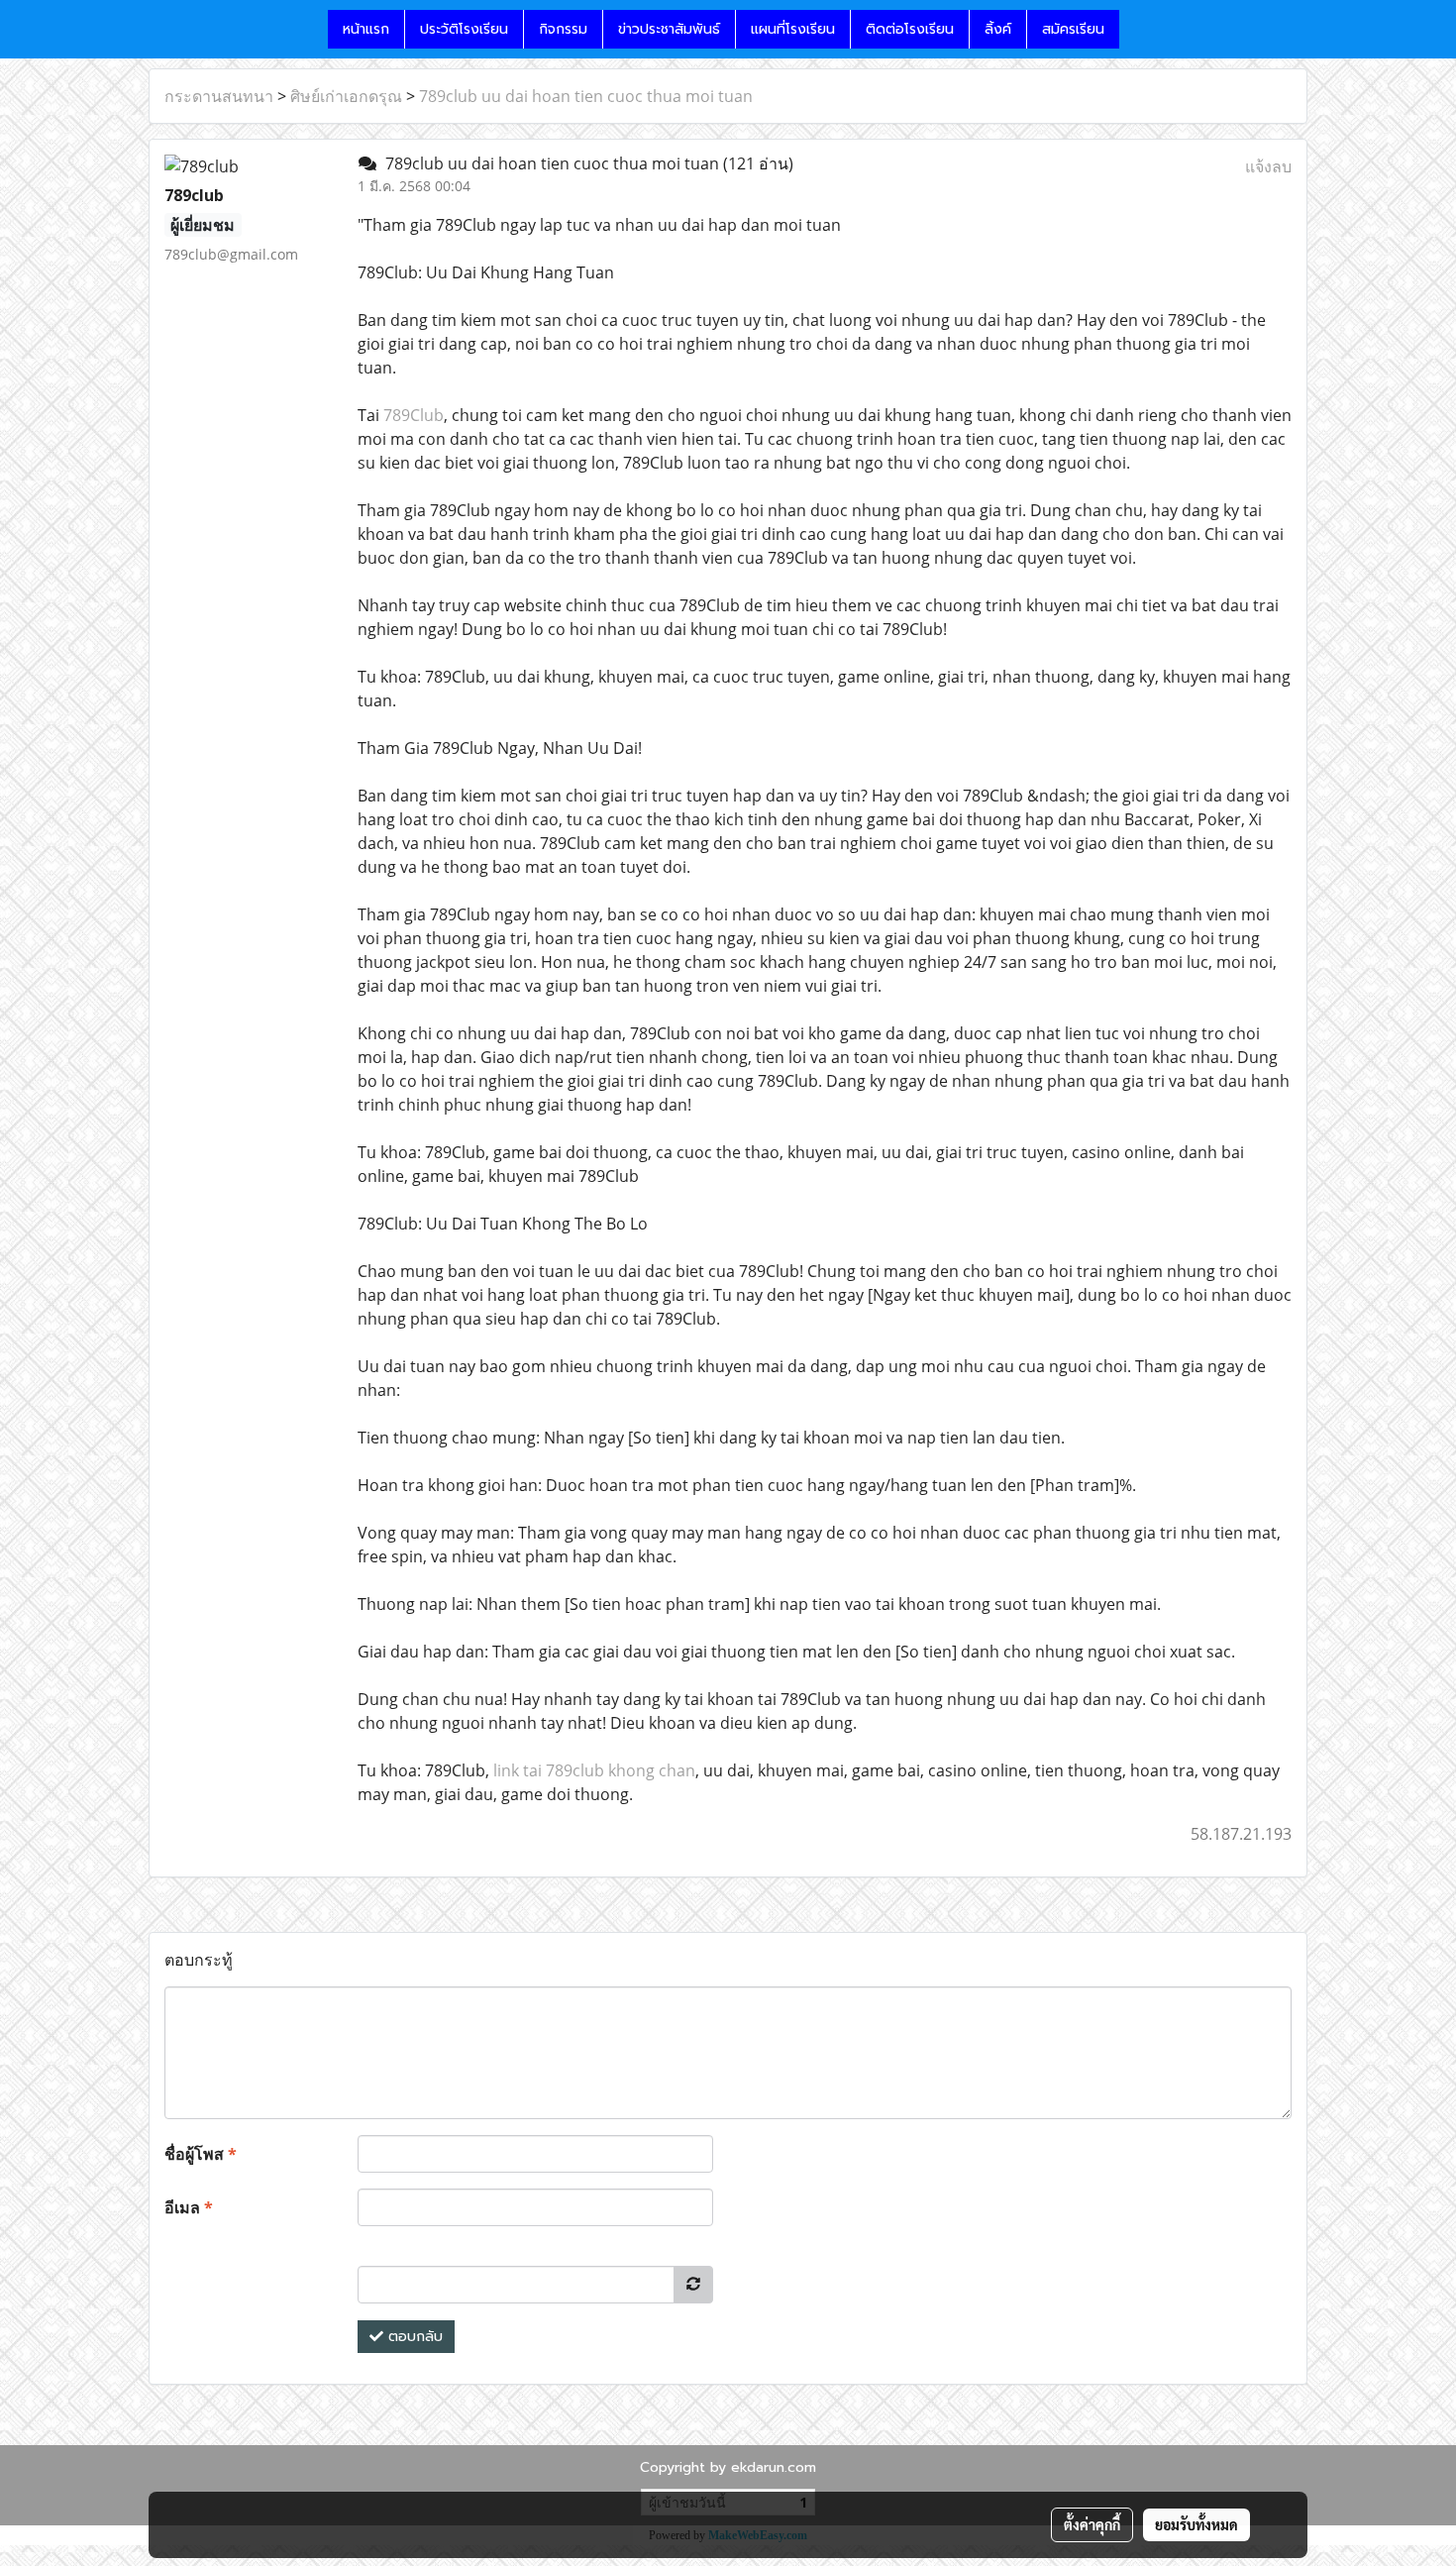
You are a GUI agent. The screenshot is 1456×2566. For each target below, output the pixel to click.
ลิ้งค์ (998, 29)
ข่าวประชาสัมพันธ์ (669, 29)
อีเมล (189, 2207)
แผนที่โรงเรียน (793, 29)
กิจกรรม (563, 29)
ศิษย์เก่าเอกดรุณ (346, 96)
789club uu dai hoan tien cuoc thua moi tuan (586, 96)
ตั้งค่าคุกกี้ (1092, 2524)
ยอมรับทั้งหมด (1196, 2524)
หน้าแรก (366, 29)
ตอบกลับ (413, 2337)
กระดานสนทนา (219, 96)
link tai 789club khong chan (594, 1770)
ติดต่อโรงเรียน (910, 29)
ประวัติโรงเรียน (464, 29)
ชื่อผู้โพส (201, 2154)
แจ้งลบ (1268, 166)
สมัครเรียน (1073, 29)
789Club (414, 415)
